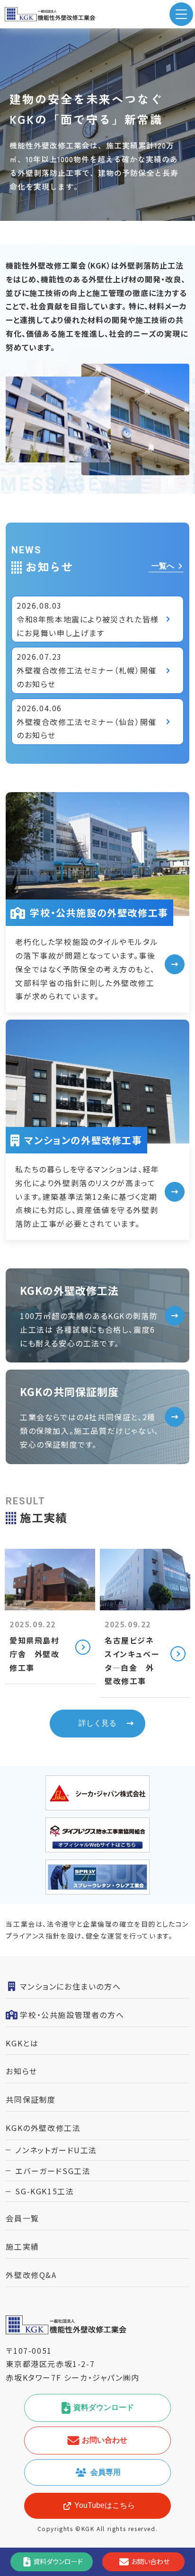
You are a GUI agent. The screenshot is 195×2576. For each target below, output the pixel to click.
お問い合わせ (105, 2440)
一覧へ (163, 566)
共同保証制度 (31, 2099)
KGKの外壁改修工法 (43, 2128)
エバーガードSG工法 (53, 2171)
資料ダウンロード (104, 2407)
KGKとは (22, 2043)
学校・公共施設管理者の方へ (72, 2015)
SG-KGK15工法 (44, 2191)
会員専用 (106, 2472)
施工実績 (22, 2246)
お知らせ (21, 2071)
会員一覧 (22, 2218)
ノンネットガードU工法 (56, 2150)
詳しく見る (97, 1723)
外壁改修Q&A (31, 2275)
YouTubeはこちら (105, 2505)
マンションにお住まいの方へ (70, 1986)
